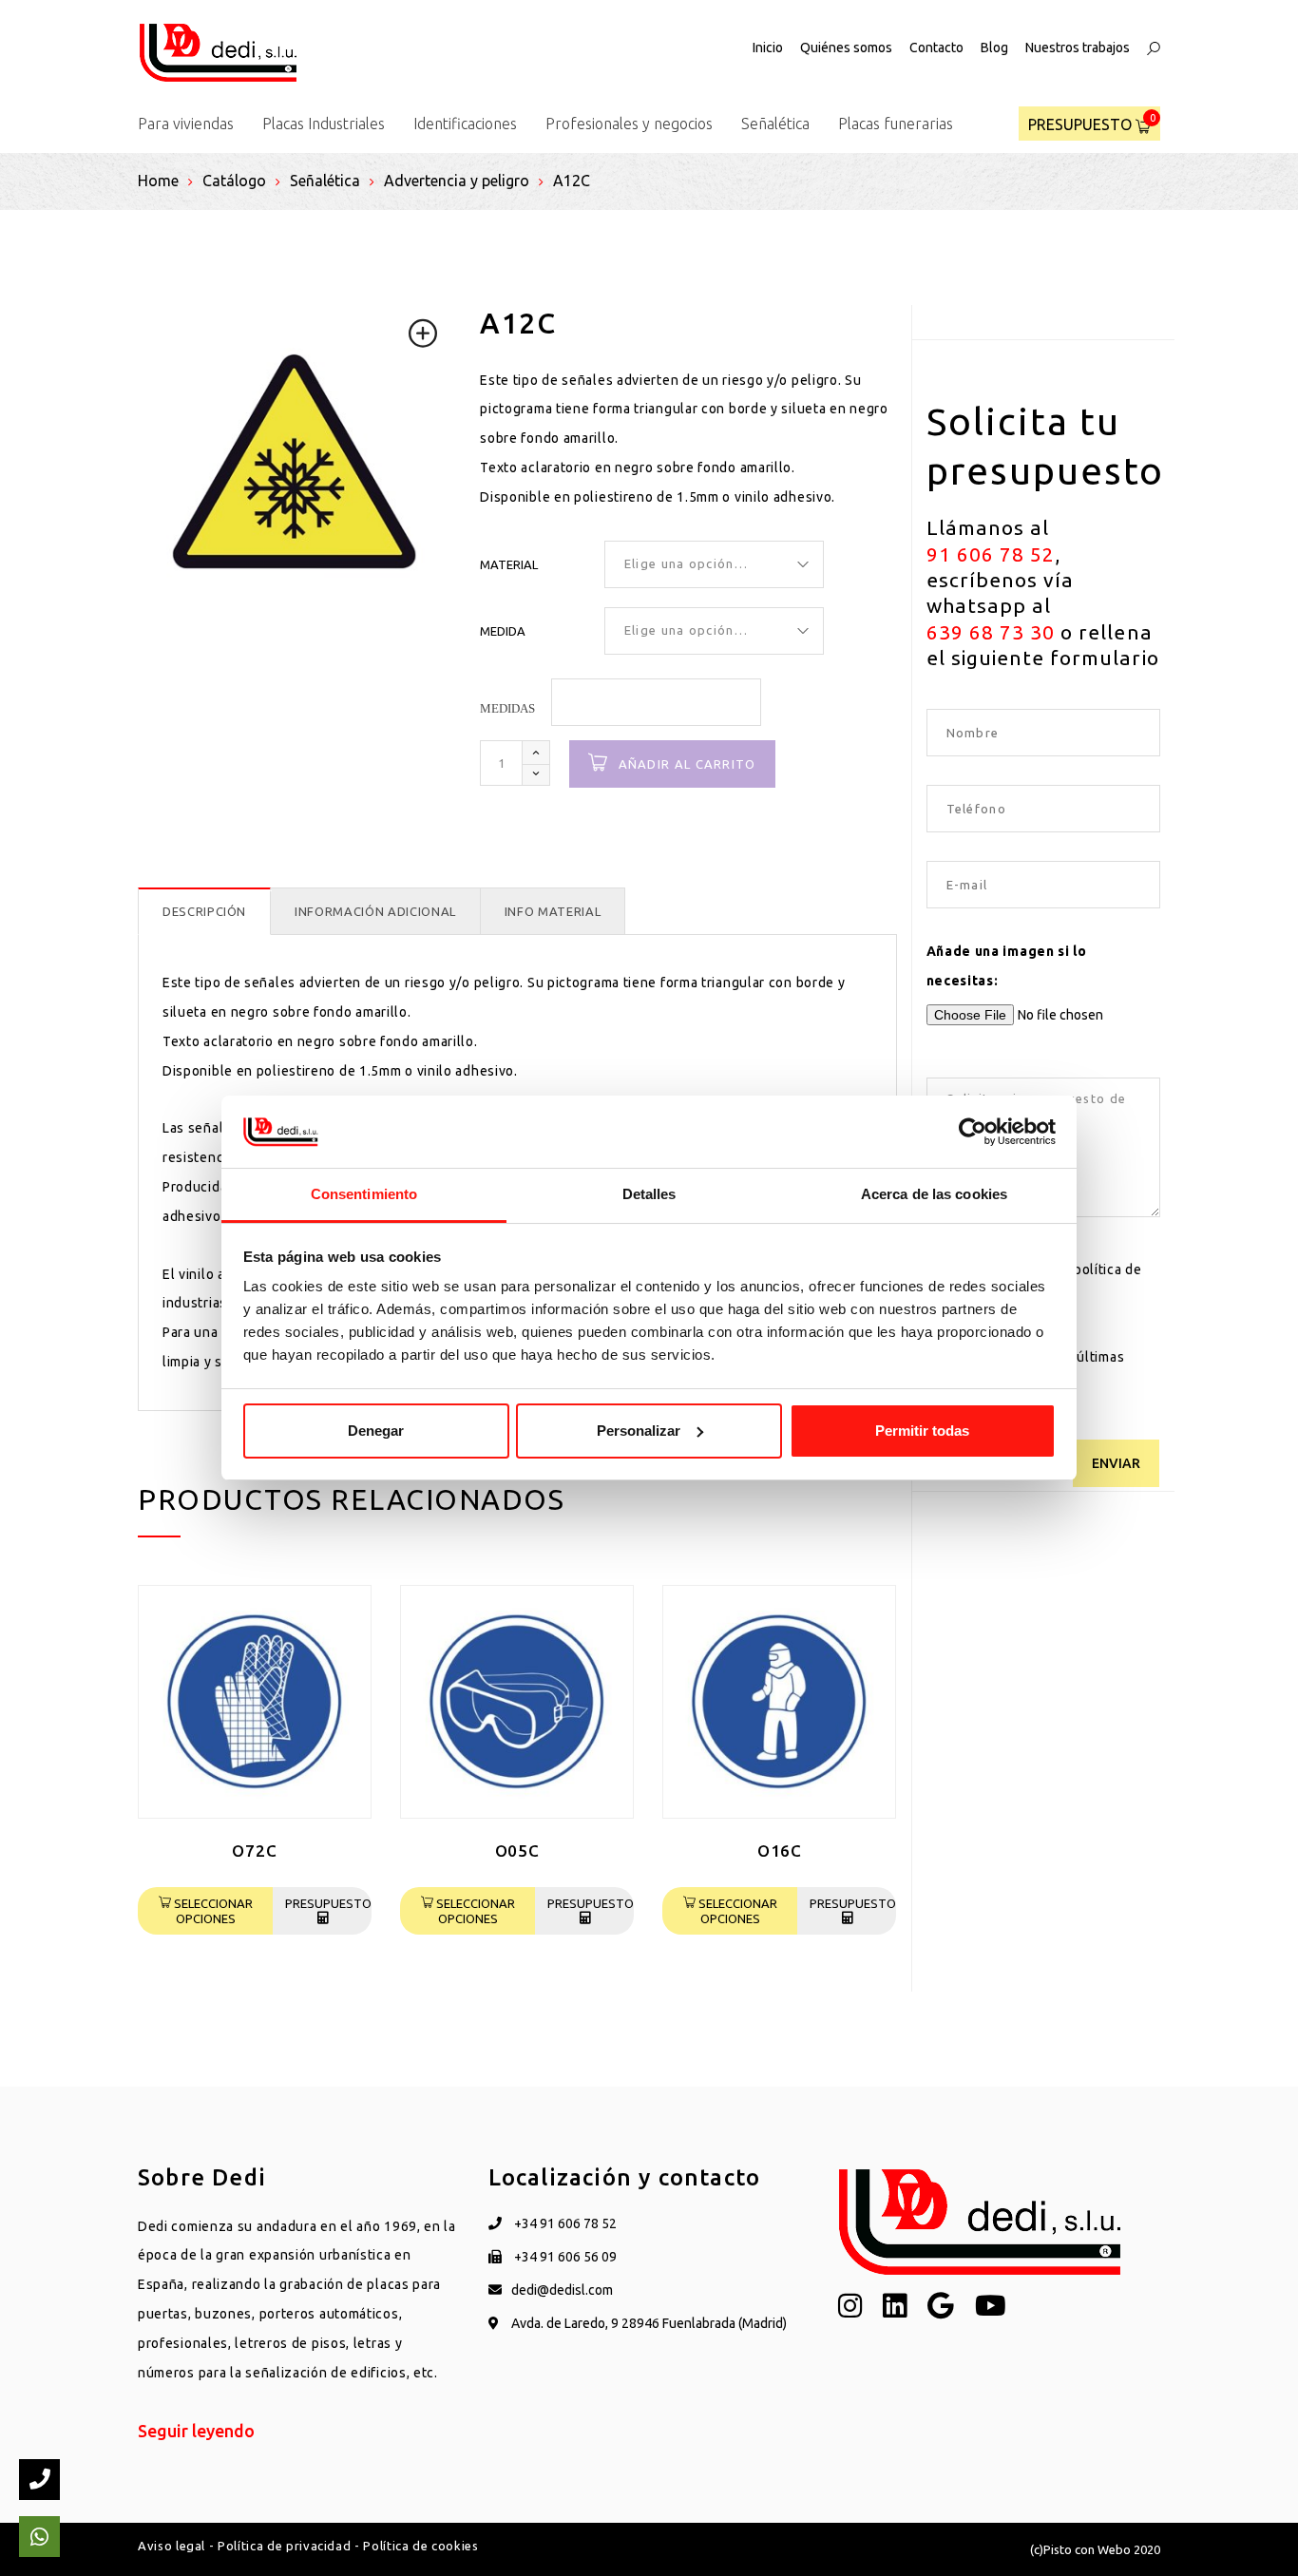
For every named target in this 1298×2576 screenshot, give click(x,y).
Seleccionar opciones (212, 1911)
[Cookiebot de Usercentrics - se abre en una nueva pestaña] (973, 1132)
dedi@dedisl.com (562, 2290)
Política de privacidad (284, 2546)
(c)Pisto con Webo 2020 (1095, 2549)
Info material (553, 911)
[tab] (204, 912)
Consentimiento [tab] (364, 1194)
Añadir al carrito (687, 764)
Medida (503, 631)
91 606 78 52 (991, 554)
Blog (994, 48)
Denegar (376, 1431)
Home (158, 181)
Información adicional (375, 911)
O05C (517, 1851)
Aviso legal (172, 2546)
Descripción (204, 911)
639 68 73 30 (991, 632)
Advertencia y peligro (457, 181)
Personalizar (639, 1431)
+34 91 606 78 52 (564, 2223)
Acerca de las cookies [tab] (934, 1194)
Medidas (507, 708)
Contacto (936, 48)
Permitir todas (922, 1431)
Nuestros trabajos (1078, 48)
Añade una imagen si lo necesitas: (1007, 966)
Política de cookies (420, 2546)
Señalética (325, 181)
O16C (780, 1851)
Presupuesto (328, 1903)
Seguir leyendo (196, 2431)
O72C (254, 1851)
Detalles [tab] (649, 1194)
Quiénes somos (846, 48)
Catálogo (234, 181)
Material (509, 564)
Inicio (768, 48)
